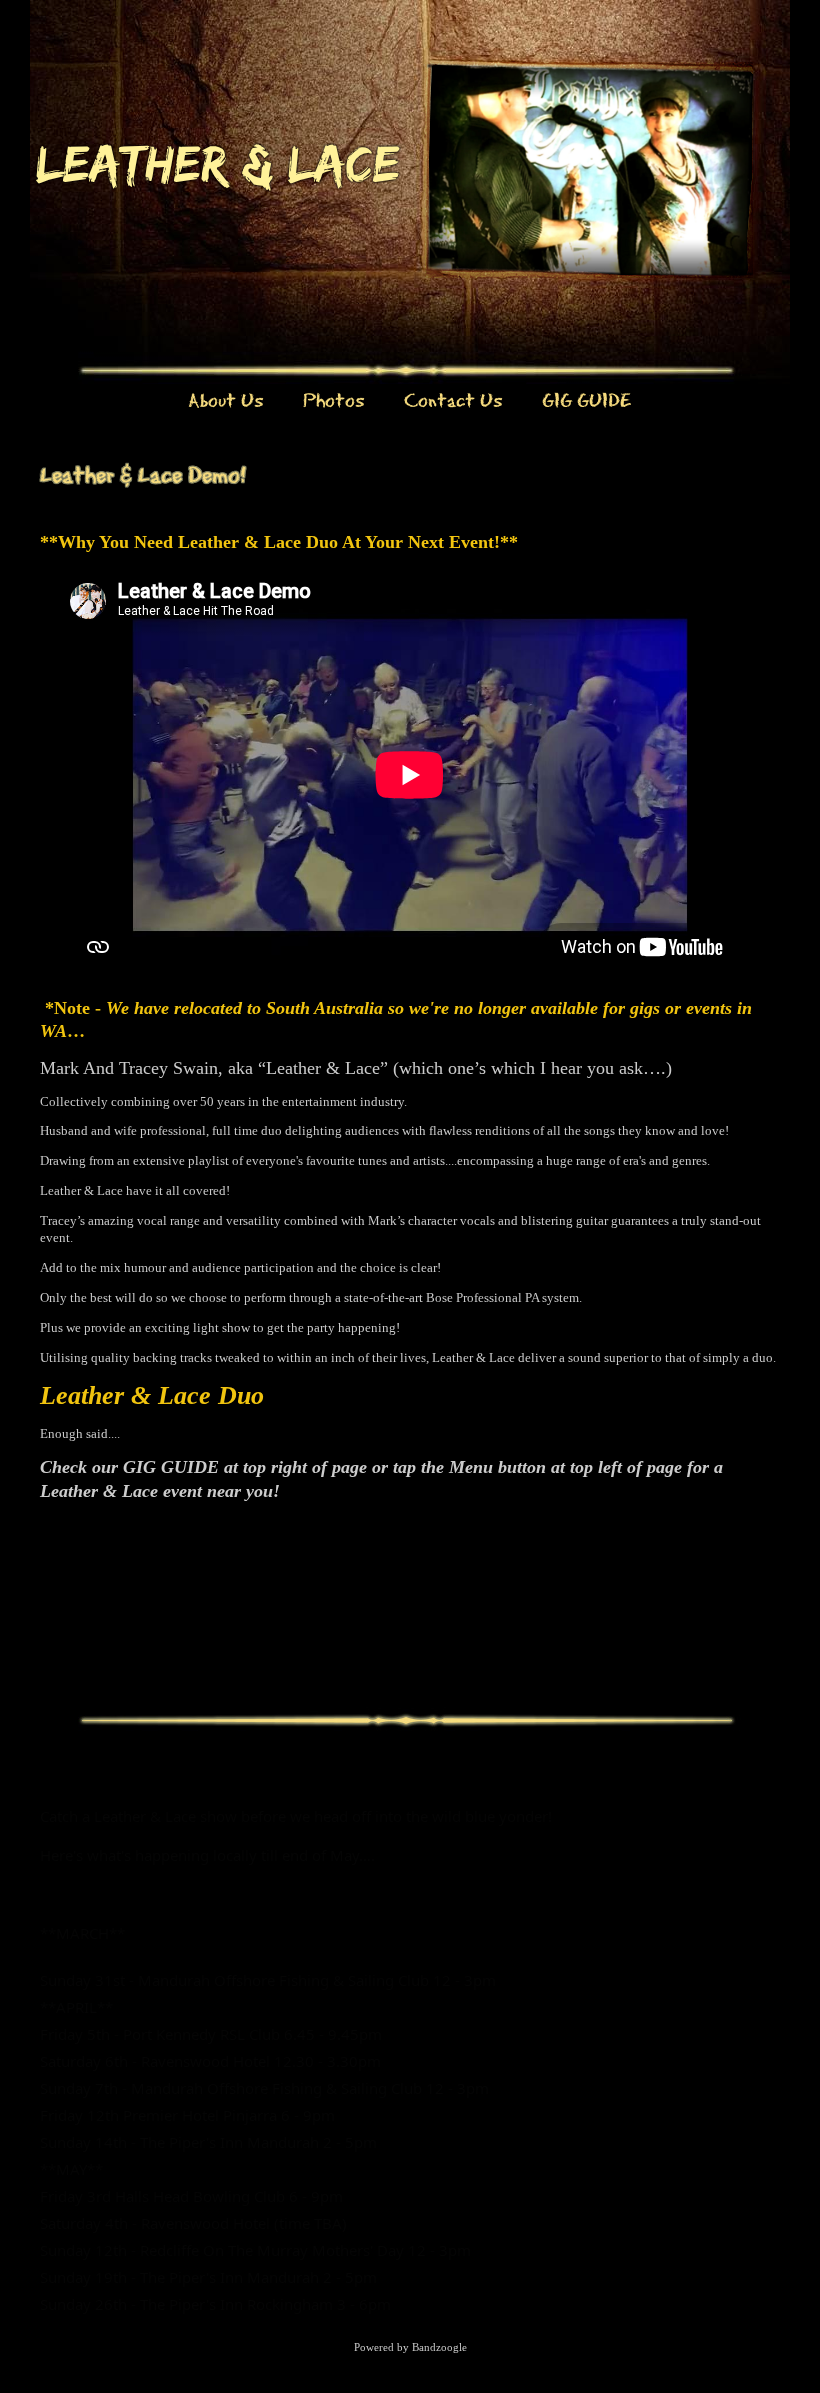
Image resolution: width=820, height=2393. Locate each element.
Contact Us (453, 399)
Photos (333, 399)
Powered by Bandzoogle (410, 2347)
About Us (225, 399)
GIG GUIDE (587, 399)
